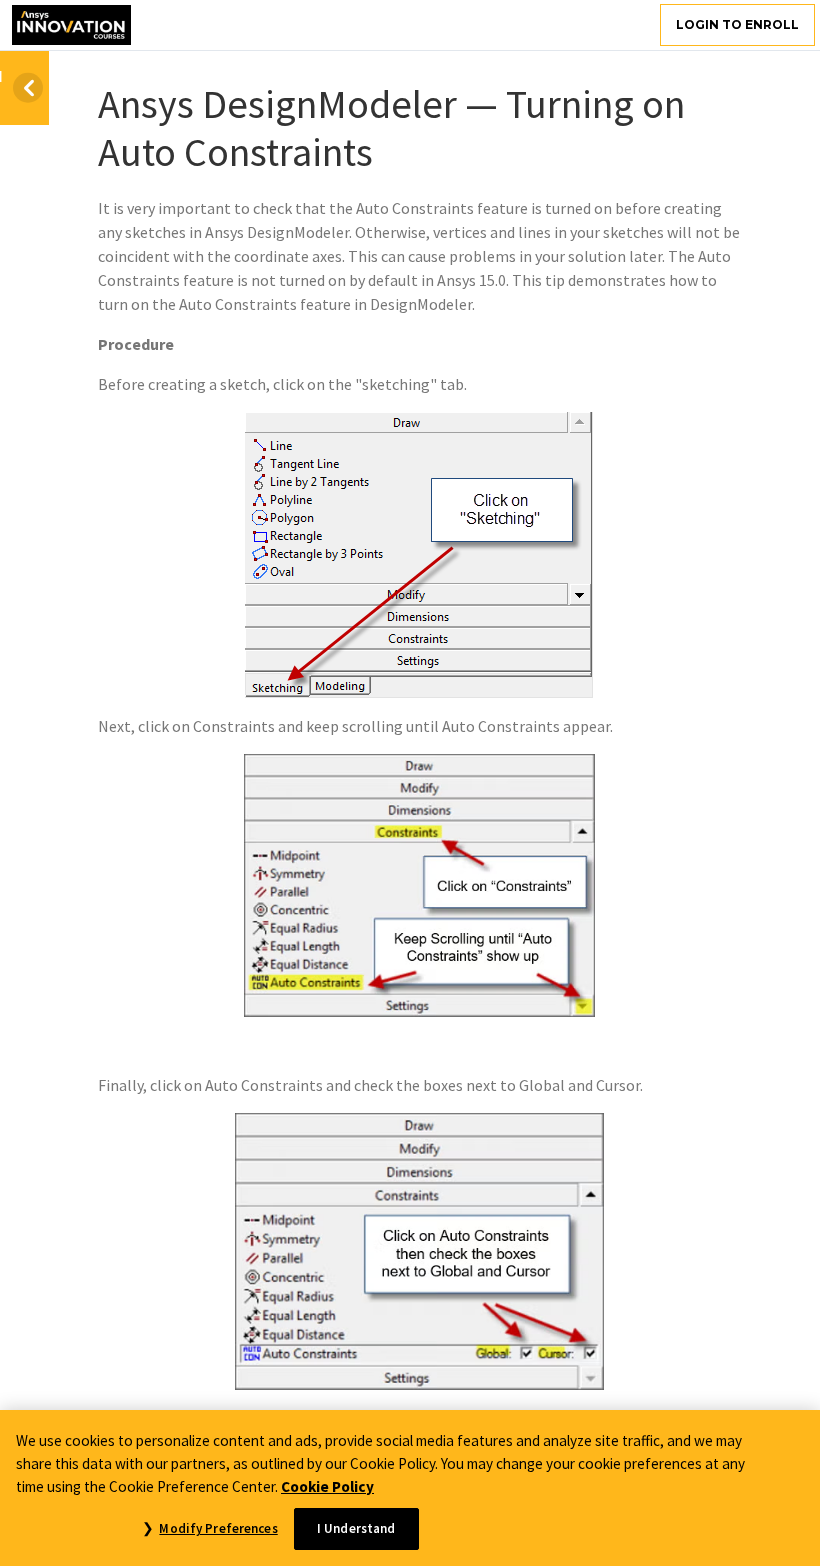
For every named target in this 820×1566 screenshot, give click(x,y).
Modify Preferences (218, 1528)
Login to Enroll (737, 24)
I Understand (356, 1528)
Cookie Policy (327, 1486)
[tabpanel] (419, 833)
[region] (410, 1488)
